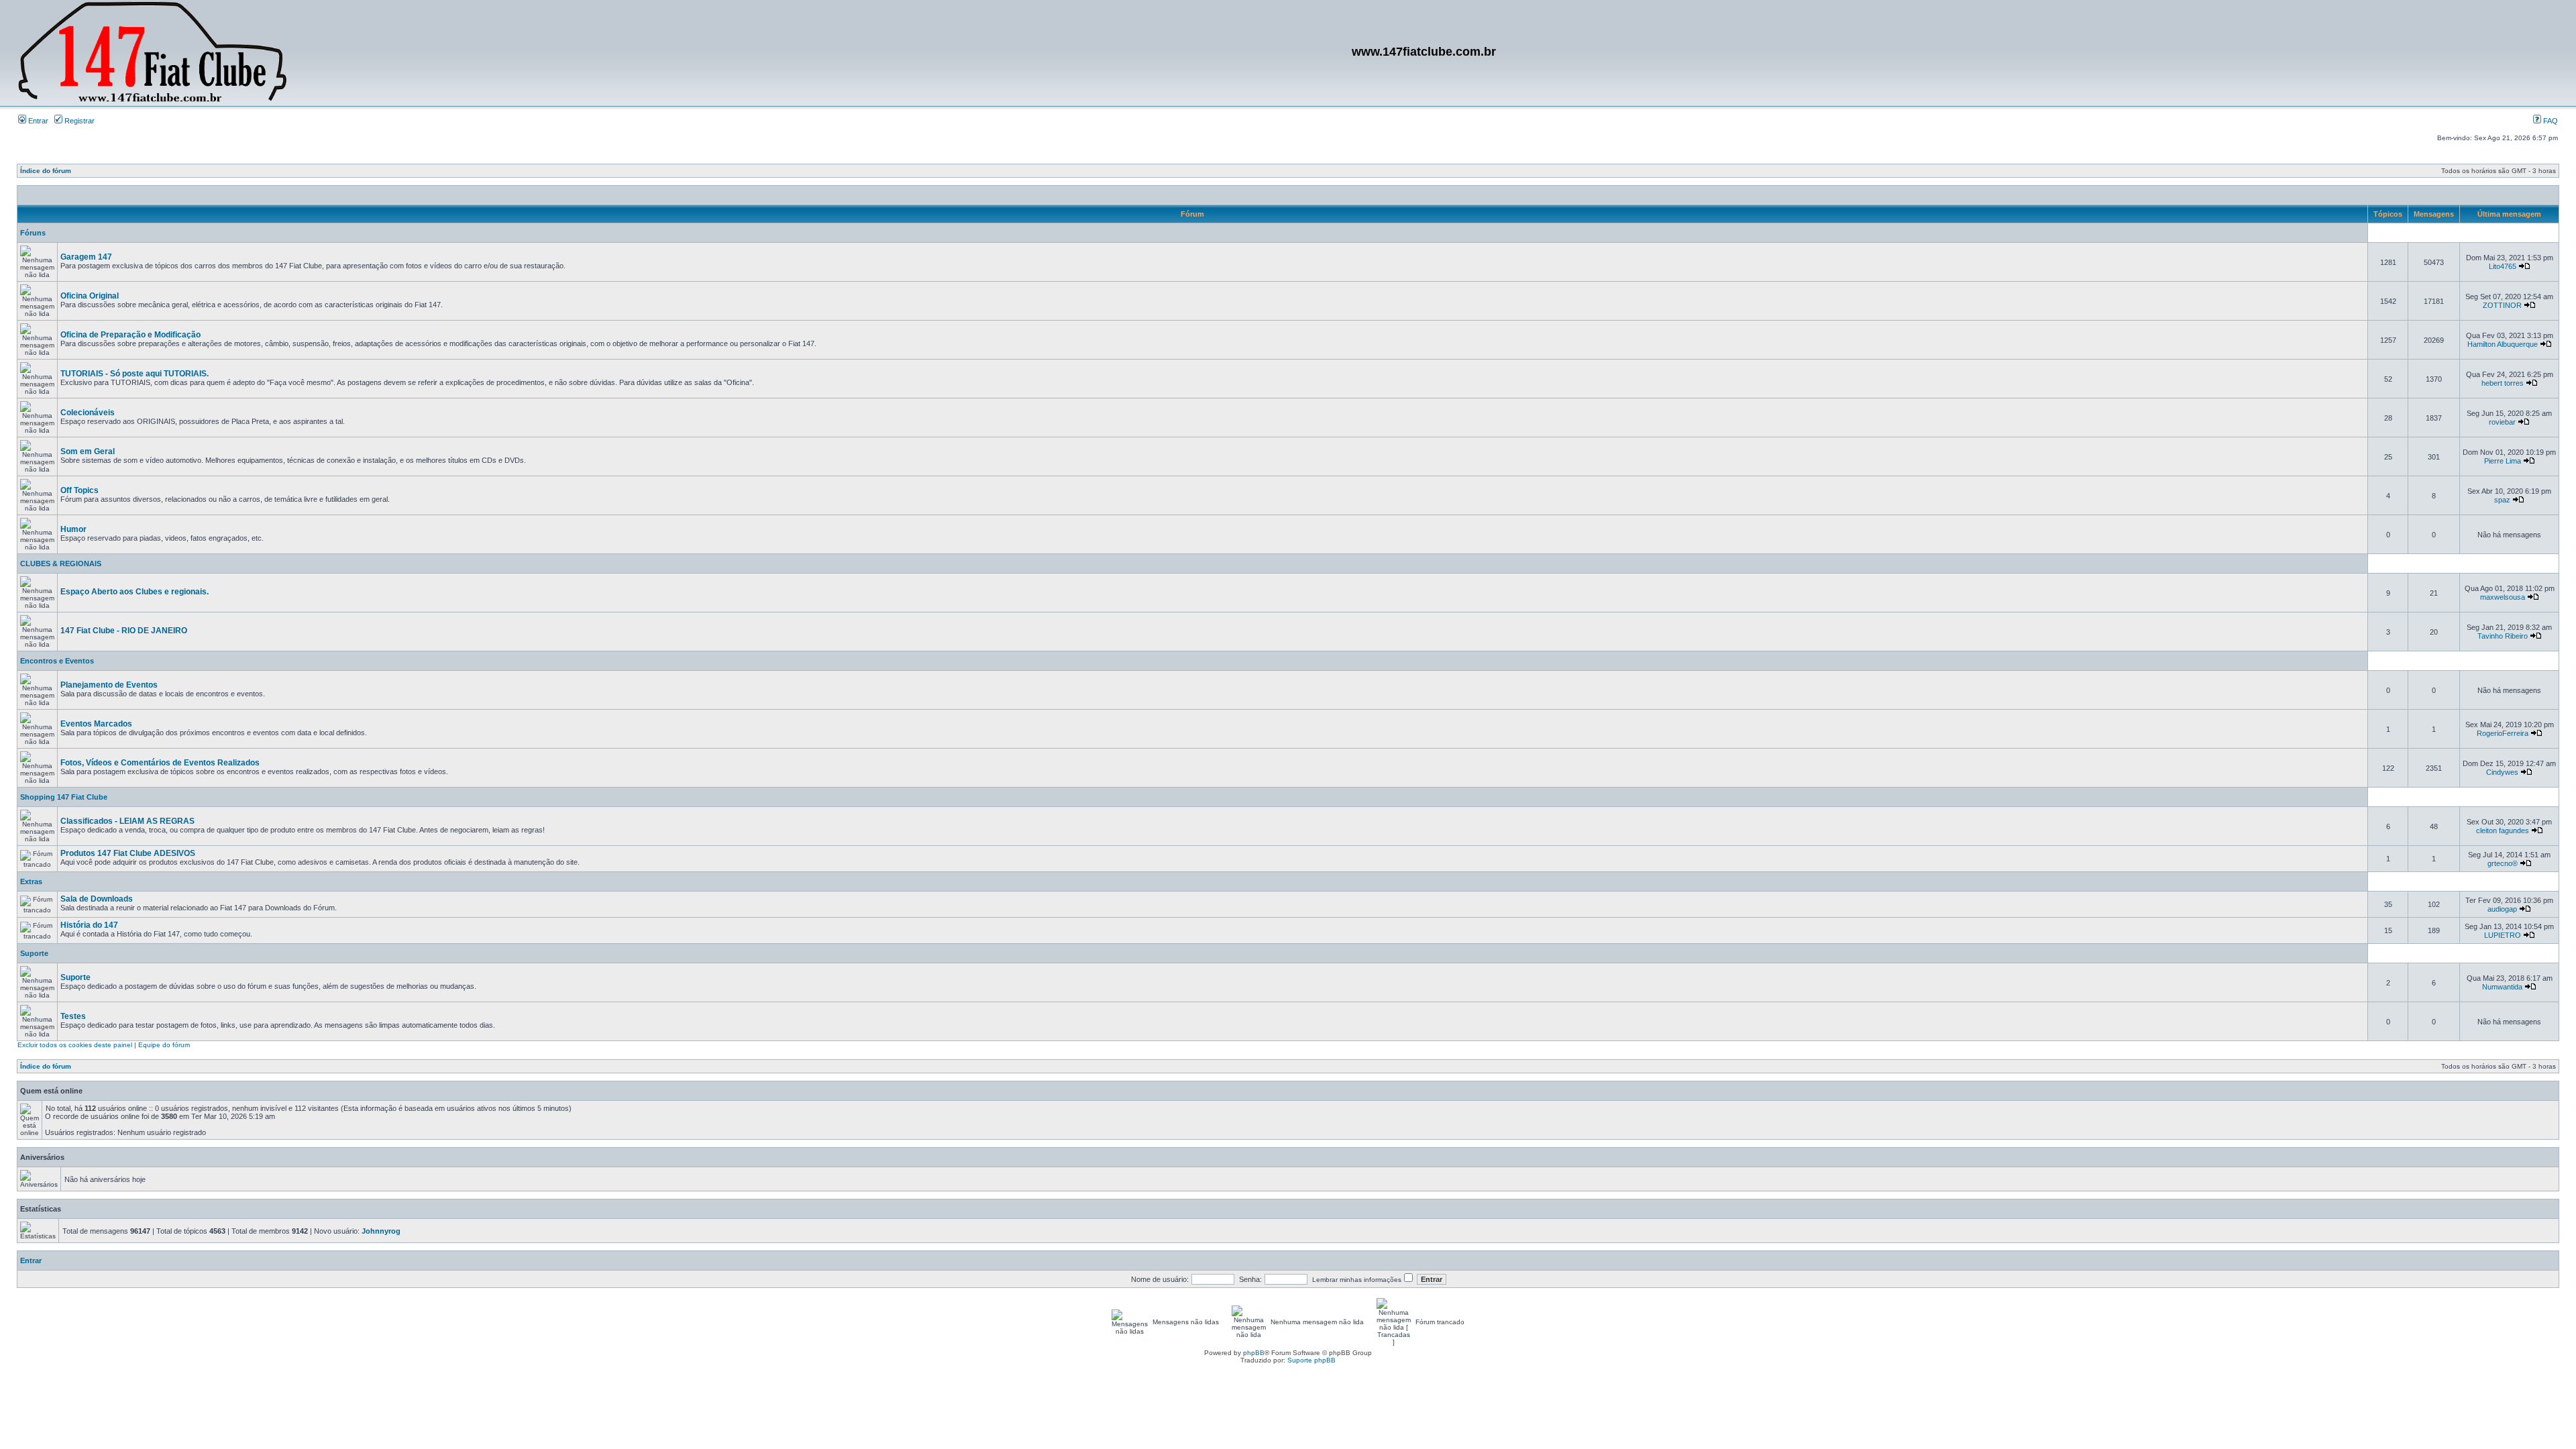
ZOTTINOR (2502, 305)
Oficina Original (90, 296)
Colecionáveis (88, 413)
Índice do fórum (46, 171)
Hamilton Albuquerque (2503, 344)
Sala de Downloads (97, 899)
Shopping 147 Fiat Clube (64, 797)
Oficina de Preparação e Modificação (130, 335)
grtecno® (2503, 863)
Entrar (37, 121)
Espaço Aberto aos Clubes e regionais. (135, 592)
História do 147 (89, 925)
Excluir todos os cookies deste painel (75, 1045)
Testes (73, 1016)
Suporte (34, 953)
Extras (31, 881)
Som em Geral (88, 451)
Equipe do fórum (164, 1045)
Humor (73, 529)
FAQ (2550, 121)
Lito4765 (2503, 266)
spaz (2502, 500)
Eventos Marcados (96, 724)
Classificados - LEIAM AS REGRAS (127, 821)
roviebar (2502, 422)
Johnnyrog (381, 1231)
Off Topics (79, 490)
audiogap (2502, 909)
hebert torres (2503, 383)
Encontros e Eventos (57, 661)
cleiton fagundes (2503, 830)
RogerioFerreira (2503, 733)
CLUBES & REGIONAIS (61, 563)
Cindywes (2502, 772)
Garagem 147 (86, 257)
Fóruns (33, 233)
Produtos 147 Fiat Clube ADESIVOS (128, 853)
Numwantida (2502, 987)
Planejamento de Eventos (109, 685)
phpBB (1254, 1353)
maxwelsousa (2503, 597)
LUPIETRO (2503, 935)
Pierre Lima (2503, 461)
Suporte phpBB (1311, 1360)
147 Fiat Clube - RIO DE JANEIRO (124, 631)
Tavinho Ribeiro (2503, 636)
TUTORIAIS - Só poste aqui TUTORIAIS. (135, 374)
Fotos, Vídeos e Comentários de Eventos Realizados (160, 763)
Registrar (78, 121)
